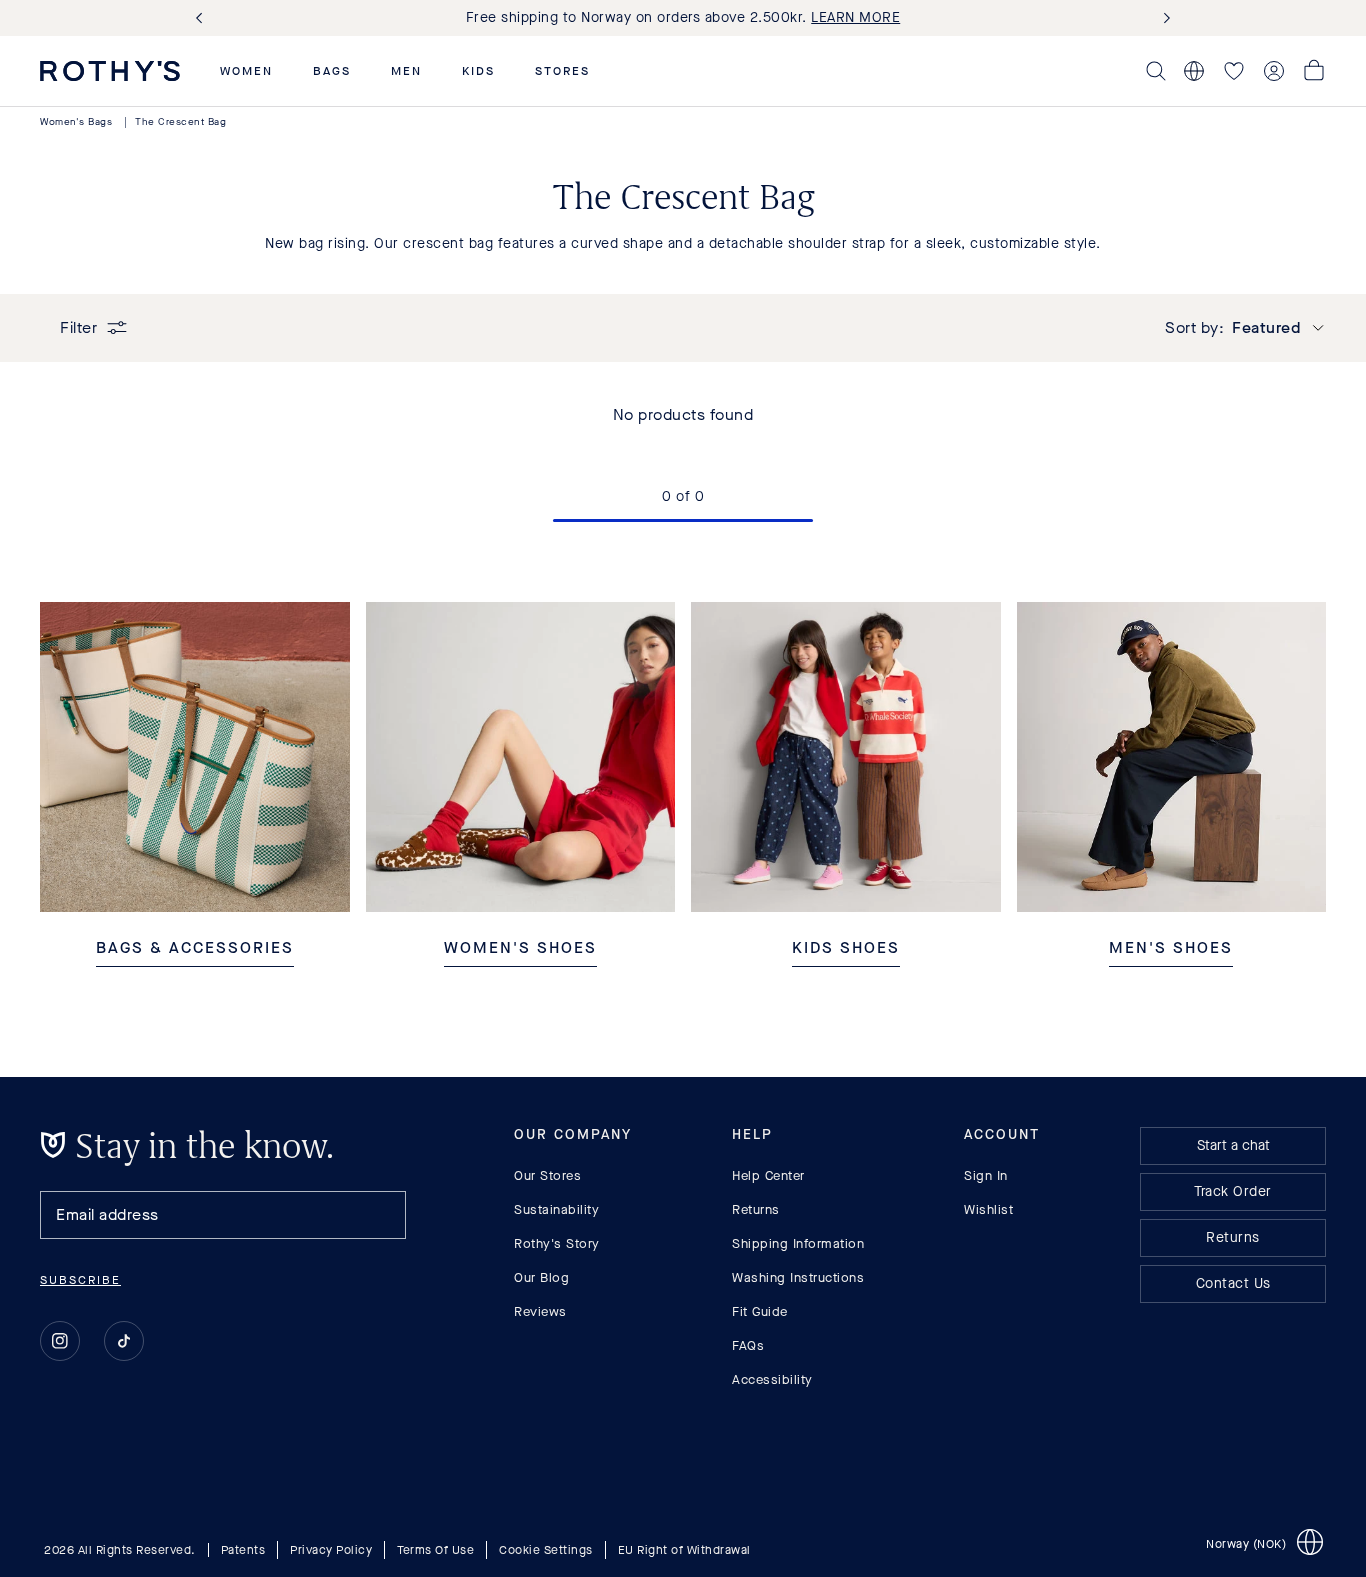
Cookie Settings (546, 1550)
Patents (243, 1550)
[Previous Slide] (203, 18)
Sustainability (556, 1209)
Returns (756, 1209)
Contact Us (1233, 1283)
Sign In (986, 1175)
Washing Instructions (798, 1277)
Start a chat (1233, 1145)
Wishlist (988, 1209)
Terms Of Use (435, 1550)
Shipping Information (798, 1243)
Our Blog (541, 1277)
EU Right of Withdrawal (684, 1550)
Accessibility (772, 1379)
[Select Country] (1194, 71)
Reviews (540, 1311)
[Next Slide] (1163, 18)
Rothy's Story (557, 1243)
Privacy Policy (331, 1550)
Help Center (768, 1175)
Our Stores (547, 1175)
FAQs (748, 1345)
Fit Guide (760, 1311)
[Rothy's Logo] (110, 71)
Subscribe (80, 1280)
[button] (246, 71)
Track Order (1233, 1191)
